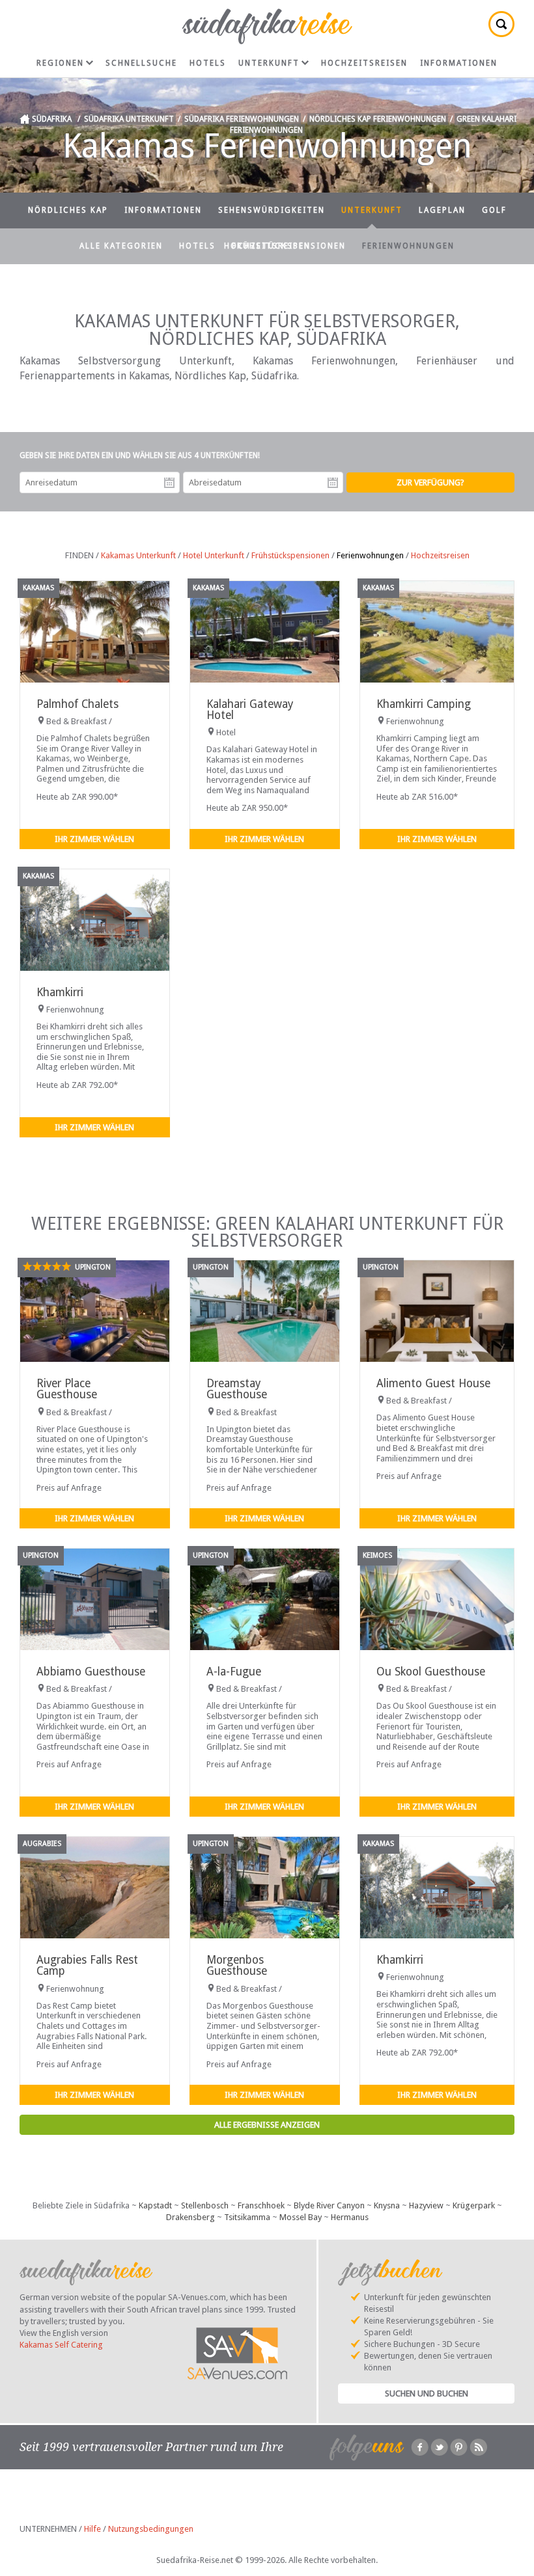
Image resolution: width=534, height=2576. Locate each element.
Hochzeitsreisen (364, 63)
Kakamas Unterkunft (138, 555)
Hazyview (426, 2205)
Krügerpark (474, 2205)
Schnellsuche (141, 63)
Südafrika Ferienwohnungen (242, 119)
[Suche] (501, 24)
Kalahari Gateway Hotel (250, 710)
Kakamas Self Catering (61, 2345)
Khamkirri (60, 992)
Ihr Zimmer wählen (94, 839)
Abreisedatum (333, 483)
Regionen (60, 63)
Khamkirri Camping (424, 704)
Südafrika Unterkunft (129, 119)
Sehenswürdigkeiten (272, 210)
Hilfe (92, 2529)
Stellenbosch (205, 2205)
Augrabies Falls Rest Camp (87, 1965)
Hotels (208, 63)
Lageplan (442, 210)
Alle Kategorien (121, 246)
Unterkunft (269, 63)
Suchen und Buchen (427, 2393)
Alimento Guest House (433, 1383)
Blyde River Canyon (329, 2205)
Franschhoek (261, 2205)
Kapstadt (155, 2205)
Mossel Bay (301, 2217)
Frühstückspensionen (289, 246)
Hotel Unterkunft (214, 555)
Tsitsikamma (247, 2217)
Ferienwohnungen (408, 246)
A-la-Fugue (234, 1672)
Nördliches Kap (68, 210)
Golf (494, 210)
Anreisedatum (169, 483)
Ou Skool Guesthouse (431, 1672)
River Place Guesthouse (67, 1389)
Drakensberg (190, 2217)
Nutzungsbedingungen (151, 2529)
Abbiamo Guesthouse (91, 1672)
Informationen (459, 63)
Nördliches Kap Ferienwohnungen (378, 119)
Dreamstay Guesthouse (237, 1389)
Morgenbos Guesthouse (237, 1965)
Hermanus (350, 2217)
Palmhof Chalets (77, 704)
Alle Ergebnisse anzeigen (267, 2125)
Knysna (387, 2205)
